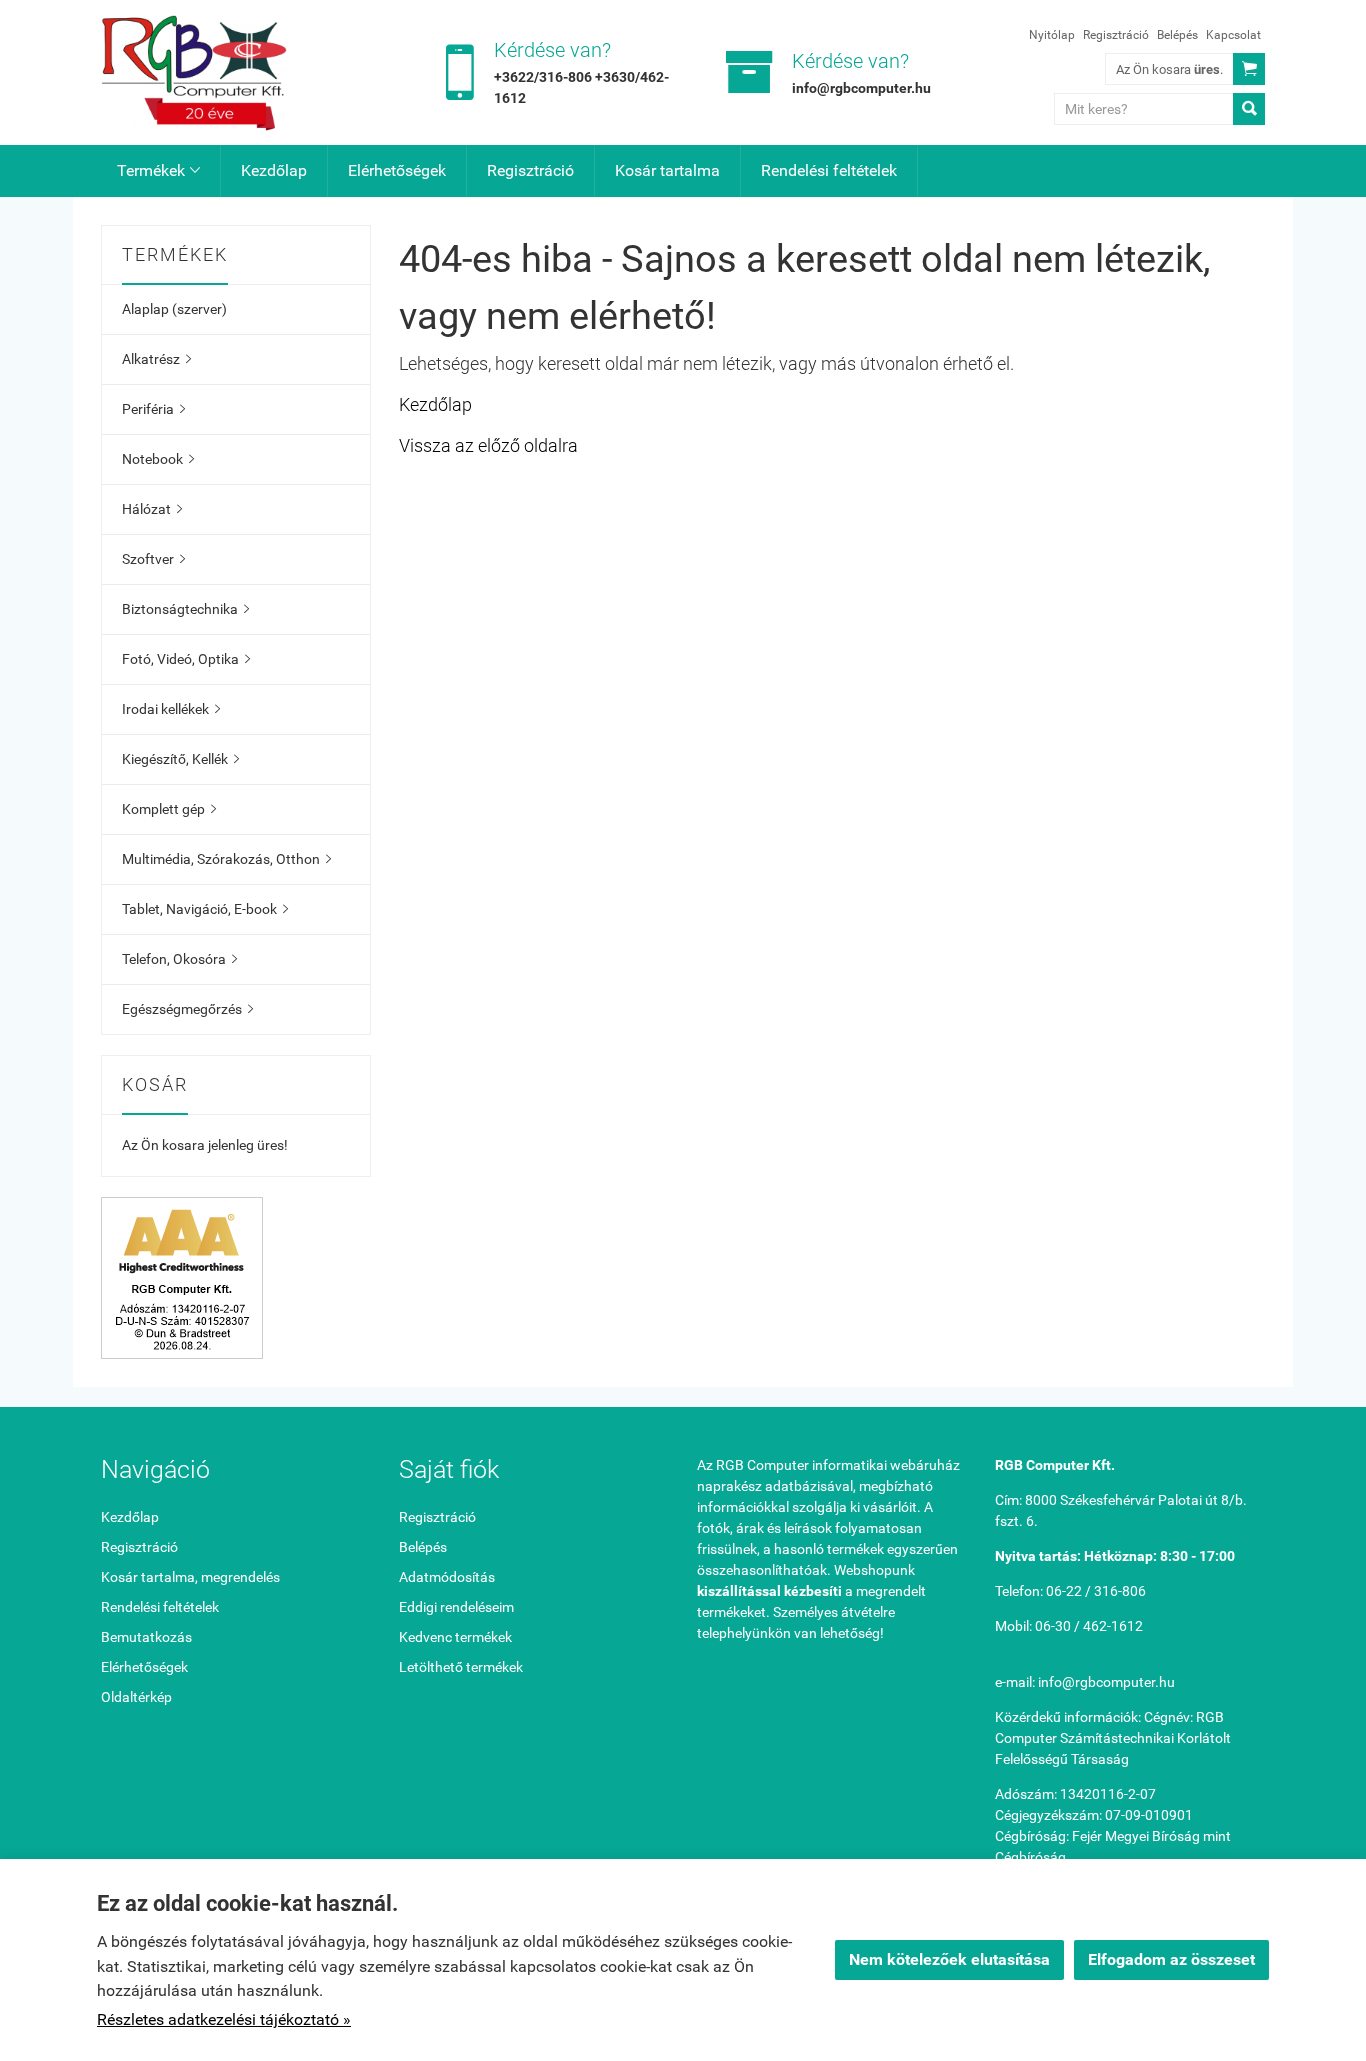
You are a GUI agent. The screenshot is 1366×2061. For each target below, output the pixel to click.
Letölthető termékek (461, 1667)
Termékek (158, 170)
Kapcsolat (1233, 35)
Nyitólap (1052, 35)
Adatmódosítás (447, 1577)
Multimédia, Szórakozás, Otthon (226, 859)
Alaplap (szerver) (174, 309)
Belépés (1177, 35)
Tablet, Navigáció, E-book (205, 909)
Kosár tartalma (667, 170)
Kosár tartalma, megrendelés (190, 1577)
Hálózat (152, 509)
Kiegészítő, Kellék (180, 759)
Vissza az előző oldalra (488, 445)
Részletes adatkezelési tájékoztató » (224, 2019)
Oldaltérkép (136, 1697)
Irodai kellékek (171, 709)
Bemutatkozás (146, 1637)
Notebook (158, 459)
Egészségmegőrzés (187, 1009)
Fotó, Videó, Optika (186, 659)
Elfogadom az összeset (1171, 1959)
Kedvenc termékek (455, 1637)
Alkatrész (156, 359)
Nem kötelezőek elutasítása (949, 1959)
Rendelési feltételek (829, 170)
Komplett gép (169, 809)
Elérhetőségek (397, 170)
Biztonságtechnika (185, 609)
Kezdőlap (274, 170)
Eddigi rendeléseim (456, 1607)
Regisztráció (1116, 35)
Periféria (153, 409)
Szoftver (153, 559)
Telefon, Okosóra (179, 959)
